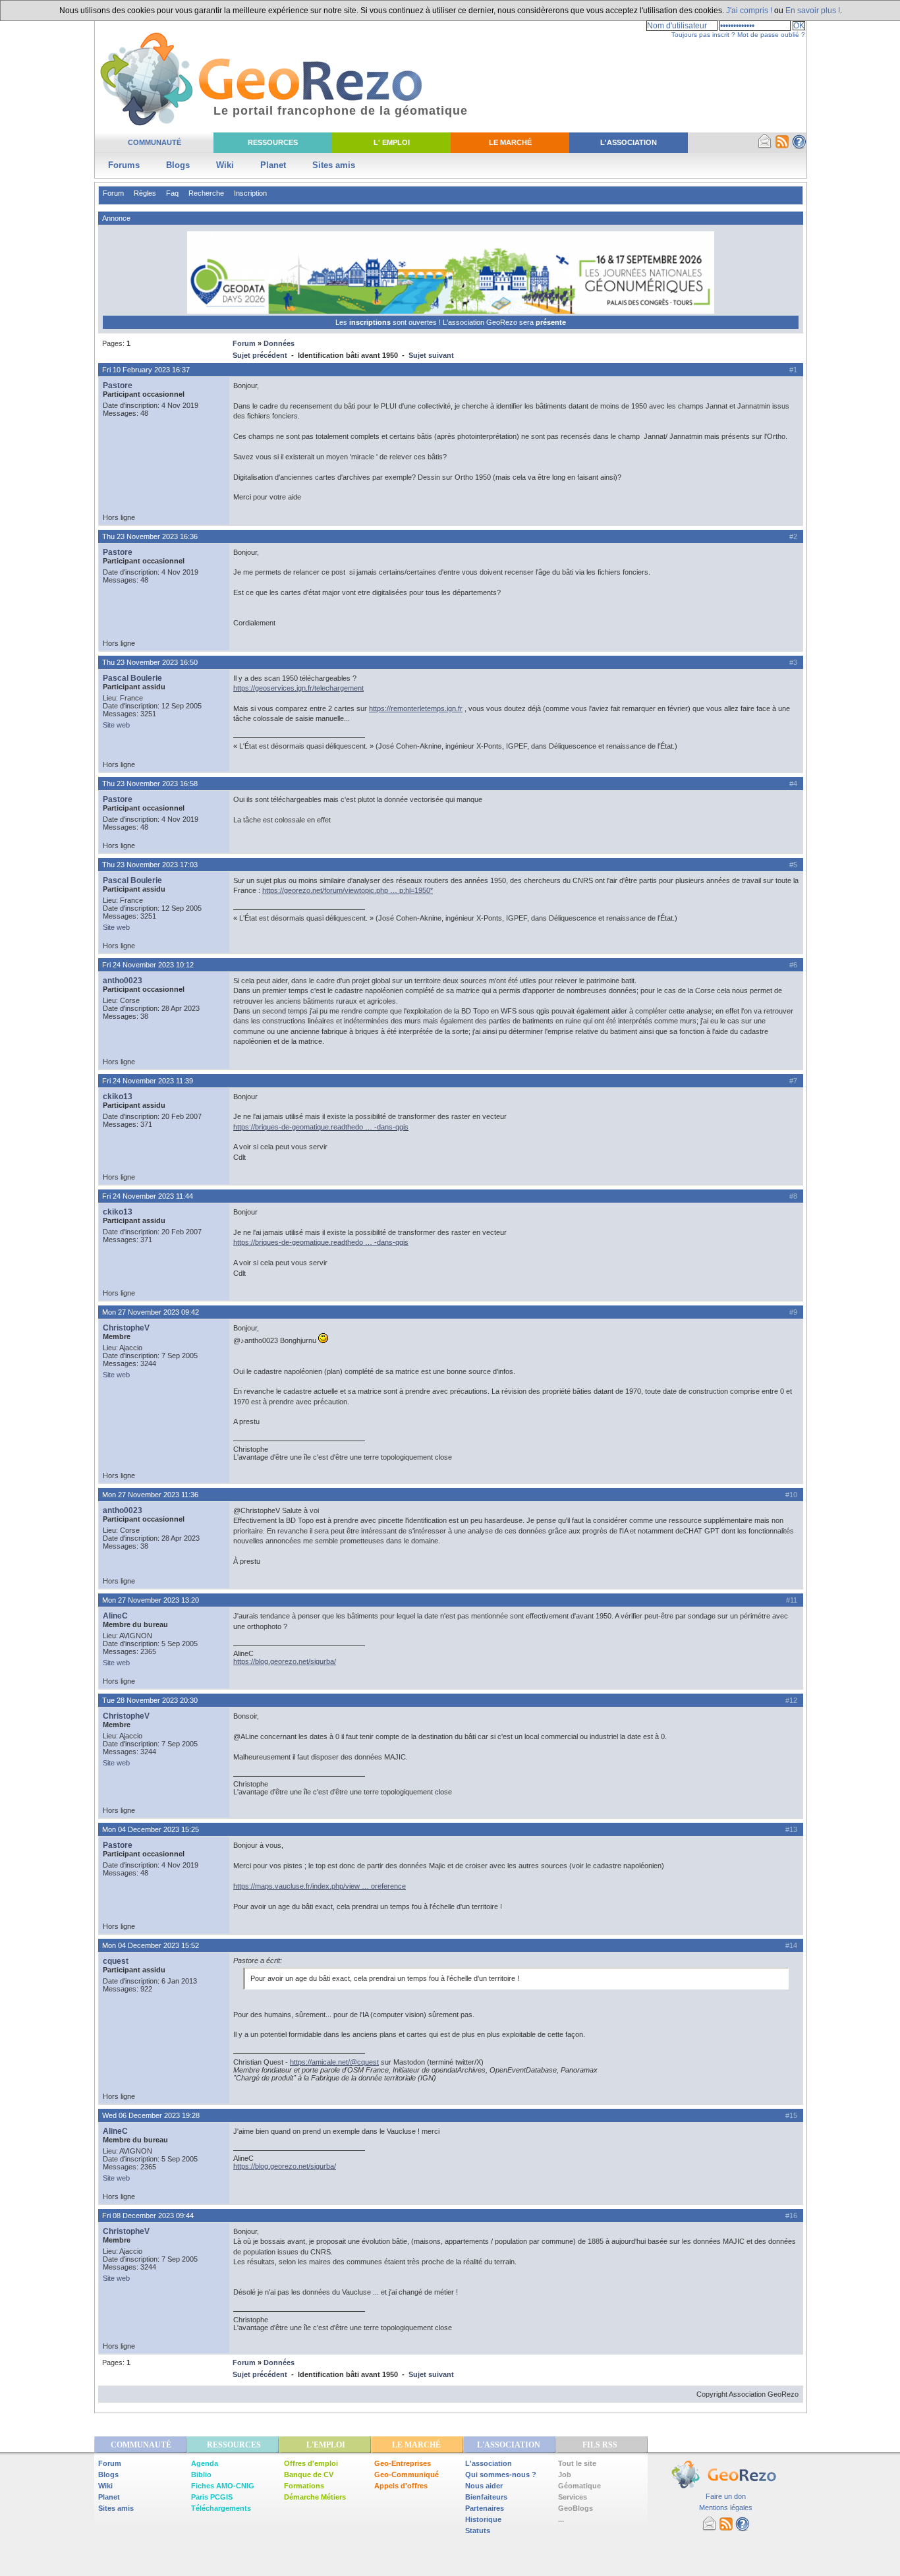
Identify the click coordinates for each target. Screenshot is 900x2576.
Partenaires (485, 2508)
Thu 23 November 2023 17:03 (150, 865)
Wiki (225, 165)
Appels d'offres (401, 2486)
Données (279, 343)
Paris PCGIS (212, 2497)
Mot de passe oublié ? (771, 35)
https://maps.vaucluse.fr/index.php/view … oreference (320, 1886)
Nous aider (484, 2486)
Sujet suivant (431, 355)
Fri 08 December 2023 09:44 (148, 2216)
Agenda (205, 2463)
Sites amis (334, 165)
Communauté (155, 142)
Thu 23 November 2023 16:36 (150, 536)
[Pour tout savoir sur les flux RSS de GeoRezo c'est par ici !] (782, 146)
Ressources (273, 142)
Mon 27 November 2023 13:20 (151, 1600)
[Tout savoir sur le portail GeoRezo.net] (799, 146)
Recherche (206, 193)
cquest (116, 1961)
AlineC (115, 1616)
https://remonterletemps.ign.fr (416, 708)
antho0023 (123, 981)
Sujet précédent (260, 355)
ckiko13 (118, 1097)
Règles (145, 193)
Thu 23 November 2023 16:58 (150, 784)
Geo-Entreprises (403, 2463)
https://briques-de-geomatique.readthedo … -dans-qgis (321, 1127)
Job (565, 2475)
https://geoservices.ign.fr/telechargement (298, 688)
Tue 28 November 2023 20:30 (150, 1700)
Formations (304, 2486)
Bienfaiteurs (486, 2497)
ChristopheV (126, 1328)
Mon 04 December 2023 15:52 (151, 1945)
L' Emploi (392, 142)
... (561, 2519)
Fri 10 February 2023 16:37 (146, 370)
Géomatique (579, 2486)
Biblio (201, 2475)
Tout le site (577, 2463)
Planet (273, 165)
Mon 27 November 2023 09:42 (151, 1312)
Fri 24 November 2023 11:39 (148, 1081)
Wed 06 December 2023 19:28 (151, 2115)
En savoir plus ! (813, 11)
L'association (489, 2463)
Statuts (478, 2531)
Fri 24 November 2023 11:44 (148, 1196)
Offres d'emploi (311, 2463)
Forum (113, 193)
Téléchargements (221, 2508)
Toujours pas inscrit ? (703, 35)
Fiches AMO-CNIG (223, 2486)
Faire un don (726, 2496)
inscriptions (371, 322)
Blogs (178, 165)
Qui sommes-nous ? (501, 2475)
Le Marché (510, 142)
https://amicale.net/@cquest (334, 2062)
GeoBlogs (576, 2508)
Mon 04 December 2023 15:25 (151, 1829)
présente (551, 322)
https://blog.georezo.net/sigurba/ (285, 1661)
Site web (116, 725)
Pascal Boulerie (132, 678)
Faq (172, 193)
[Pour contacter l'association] (765, 146)
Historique (483, 2519)
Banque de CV (309, 2475)
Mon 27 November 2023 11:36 (150, 1495)
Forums (124, 165)
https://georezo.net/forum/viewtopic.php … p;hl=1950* (348, 890)
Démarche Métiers (315, 2497)
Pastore (118, 386)
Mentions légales (726, 2507)
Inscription (250, 193)
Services (573, 2497)
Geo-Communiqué (407, 2475)
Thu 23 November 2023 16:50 (150, 662)
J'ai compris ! (749, 11)
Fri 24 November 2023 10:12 (148, 965)
